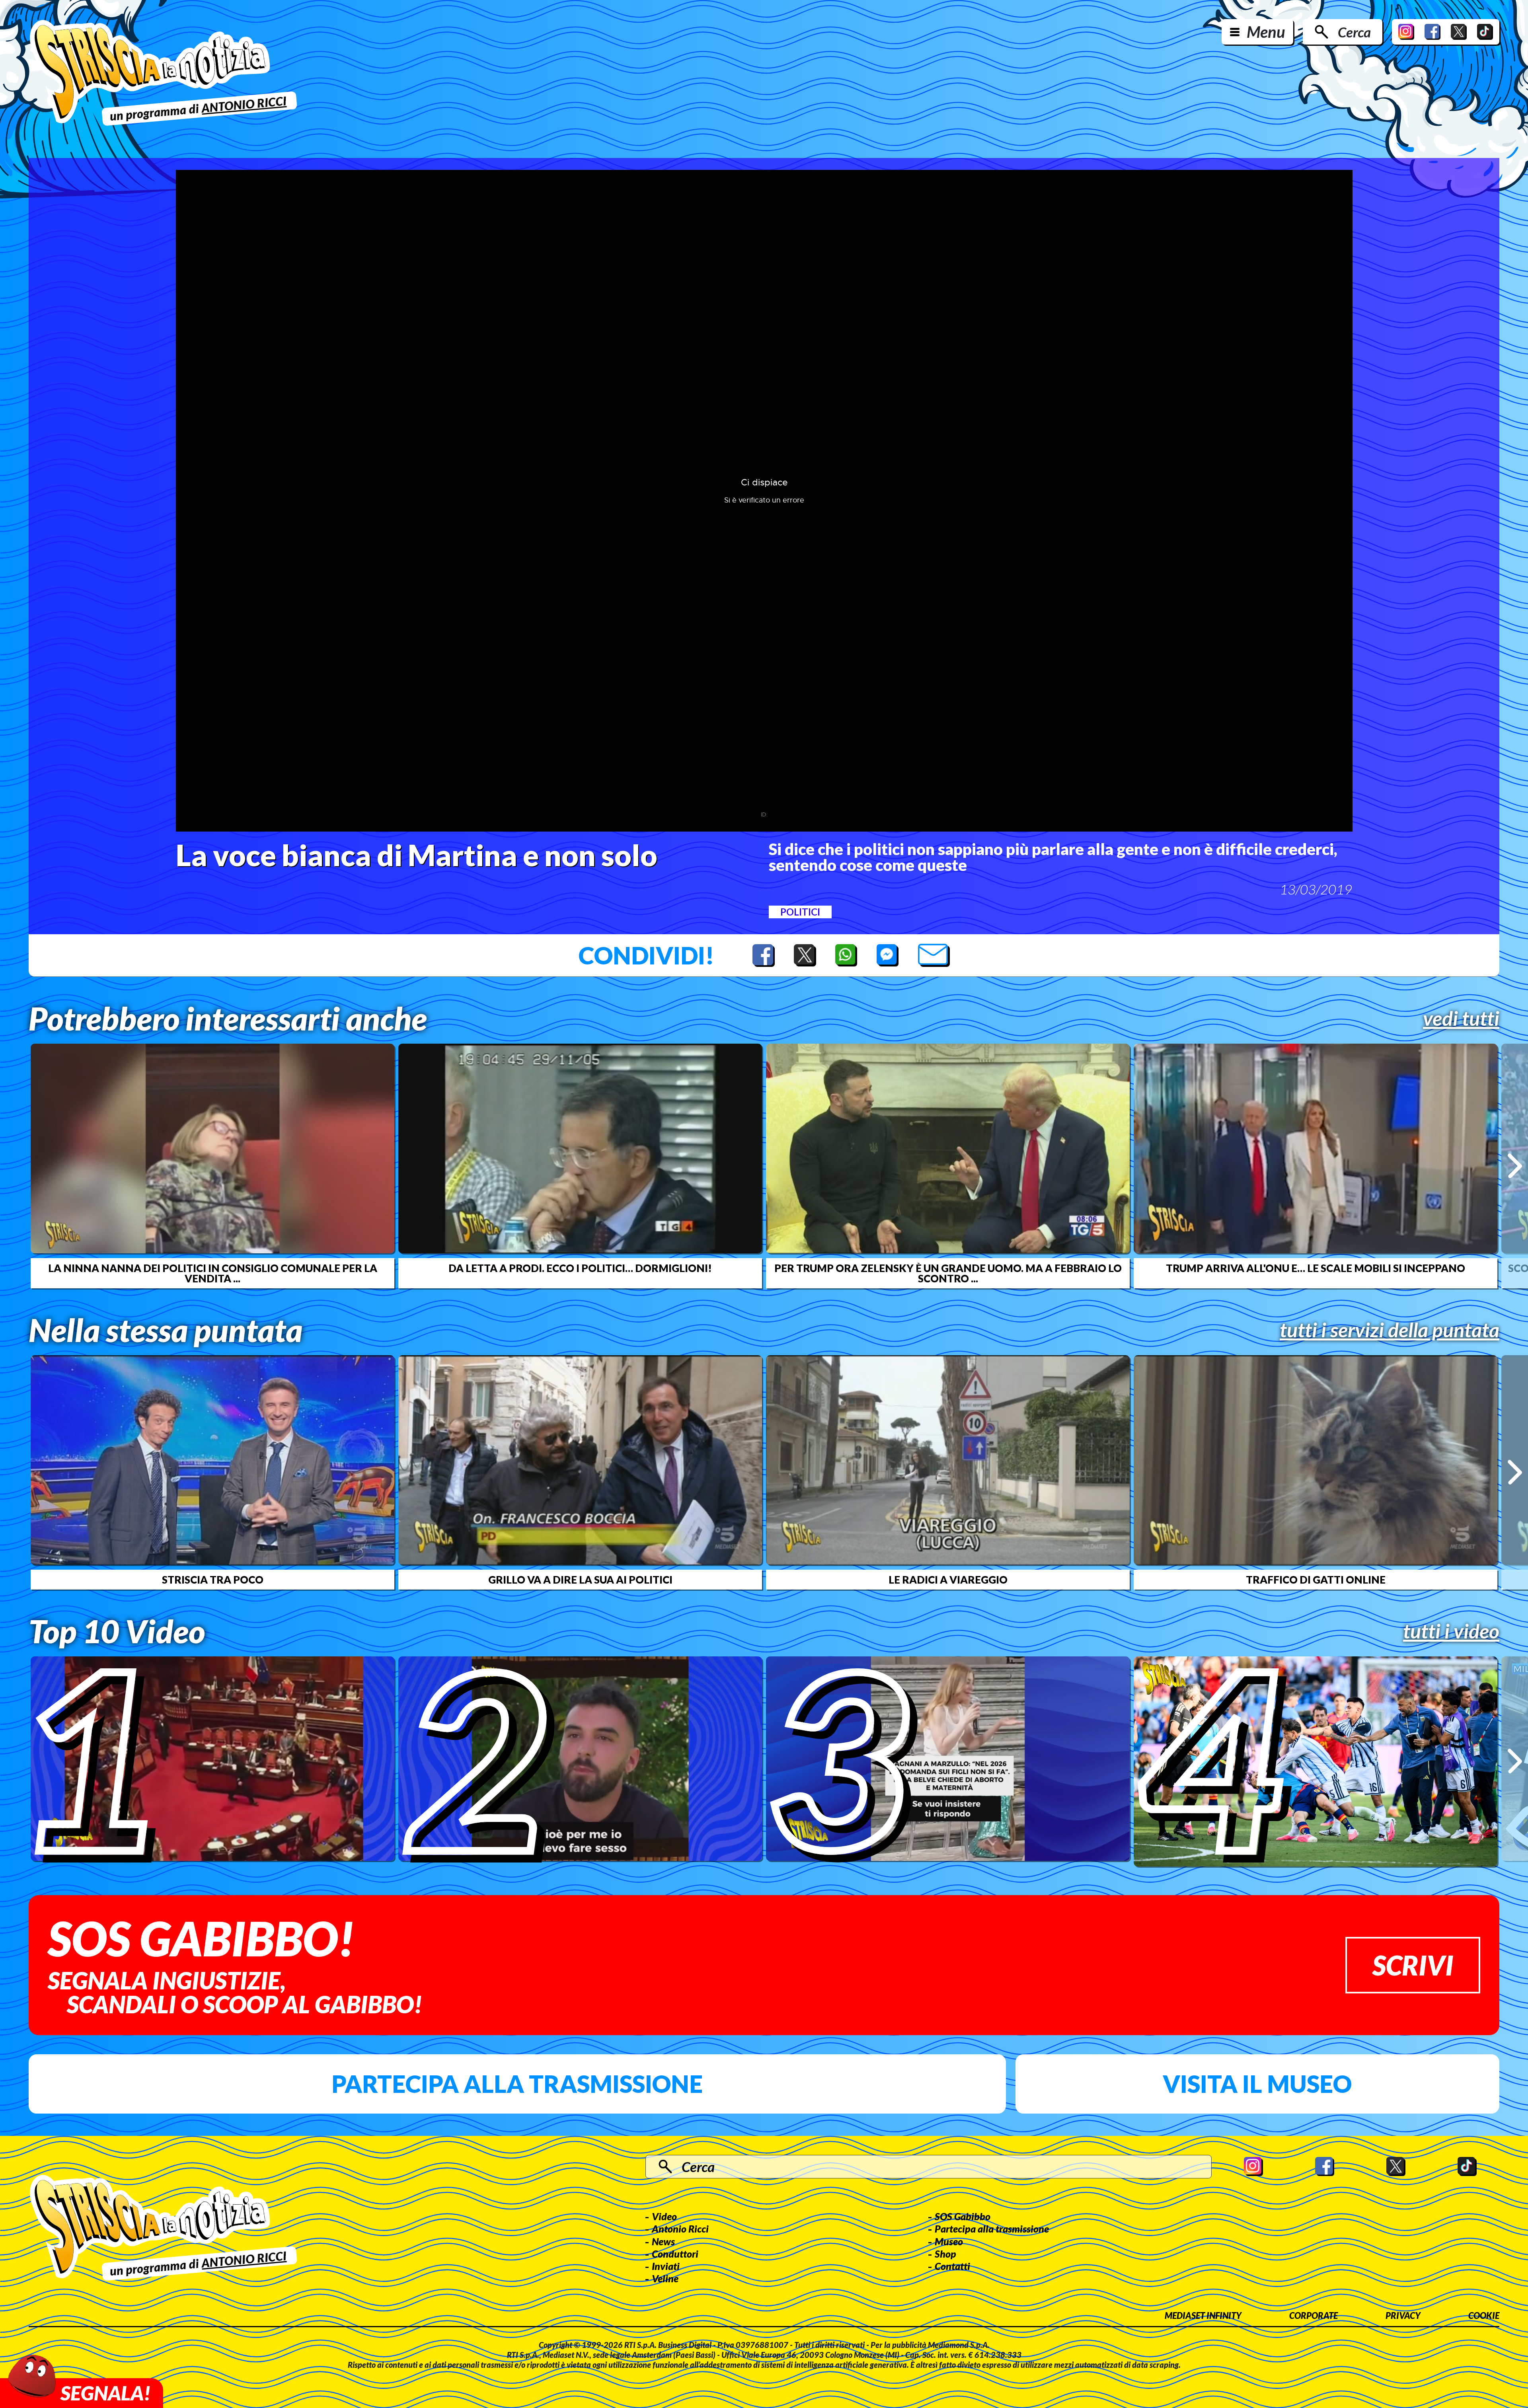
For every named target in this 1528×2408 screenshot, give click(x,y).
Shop (945, 2254)
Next (1515, 1166)
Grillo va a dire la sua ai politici (580, 1580)
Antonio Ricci (680, 2229)
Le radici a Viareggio (948, 1580)
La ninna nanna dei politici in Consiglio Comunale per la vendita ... (213, 1273)
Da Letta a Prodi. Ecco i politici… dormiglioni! (580, 1268)
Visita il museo (1257, 2084)
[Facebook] (1432, 32)
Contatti (952, 2266)
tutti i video (1451, 1631)
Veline (665, 2278)
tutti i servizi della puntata (1390, 1330)
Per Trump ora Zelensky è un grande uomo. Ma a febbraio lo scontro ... (948, 1273)
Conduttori (675, 2254)
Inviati (666, 2266)
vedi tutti (1461, 1018)
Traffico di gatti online (1316, 1580)
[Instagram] (1406, 32)
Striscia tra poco (213, 1580)
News (663, 2241)
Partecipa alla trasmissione (517, 2084)
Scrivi (1413, 1965)
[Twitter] (1459, 32)
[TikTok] (1485, 32)
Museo (949, 2241)
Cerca (1354, 32)
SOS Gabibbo (963, 2216)
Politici (800, 912)
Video (664, 2216)
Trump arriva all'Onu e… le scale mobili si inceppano (1316, 1268)
